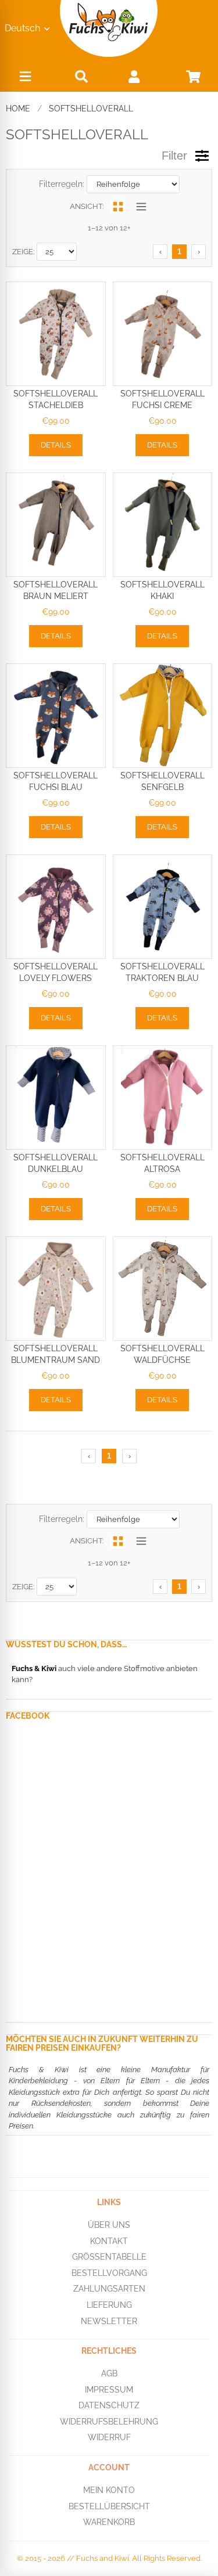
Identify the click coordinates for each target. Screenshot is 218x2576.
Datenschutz (109, 2405)
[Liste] (142, 206)
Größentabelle (109, 2257)
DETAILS (56, 445)
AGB (109, 2373)
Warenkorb (109, 2522)
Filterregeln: (62, 184)
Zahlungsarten (109, 2289)
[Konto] (134, 76)
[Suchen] (81, 76)
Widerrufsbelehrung (109, 2422)
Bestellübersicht (109, 2506)
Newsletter (109, 2321)
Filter (174, 156)
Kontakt (109, 2241)
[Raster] (118, 206)
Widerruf (109, 2437)
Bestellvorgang (109, 2272)
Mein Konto (109, 2490)
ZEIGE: (23, 252)
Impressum (109, 2389)
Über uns (109, 2225)
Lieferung (109, 2305)
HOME (18, 109)
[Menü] (26, 79)
